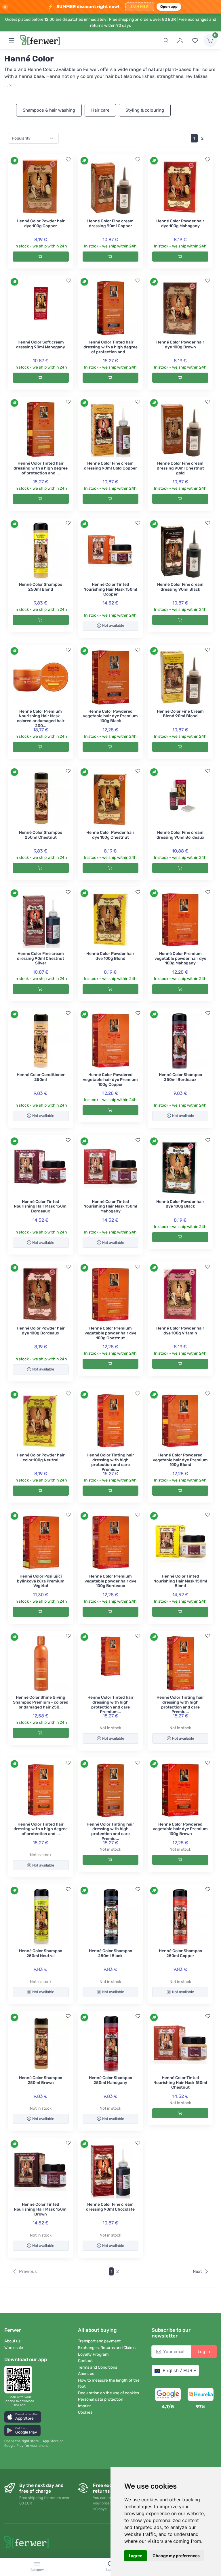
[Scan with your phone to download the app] (20, 2380)
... (7, 85)
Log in (204, 2352)
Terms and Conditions (98, 2367)
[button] (23, 2417)
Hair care (100, 110)
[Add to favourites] (68, 159)
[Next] (210, 138)
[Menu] (12, 40)
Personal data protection (101, 2399)
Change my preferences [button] (176, 2556)
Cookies (85, 2412)
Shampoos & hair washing (49, 110)
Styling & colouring (145, 110)
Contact (85, 2361)
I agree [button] (136, 2556)
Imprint (84, 2406)
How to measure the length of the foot (109, 2383)
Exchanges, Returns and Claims (107, 2348)
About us (12, 2341)
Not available (113, 625)
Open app (169, 6)
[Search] (166, 40)
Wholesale (14, 2348)
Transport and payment (99, 2341)
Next (197, 2271)
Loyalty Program (93, 2354)
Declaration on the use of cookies (108, 2393)
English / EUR (177, 2371)
